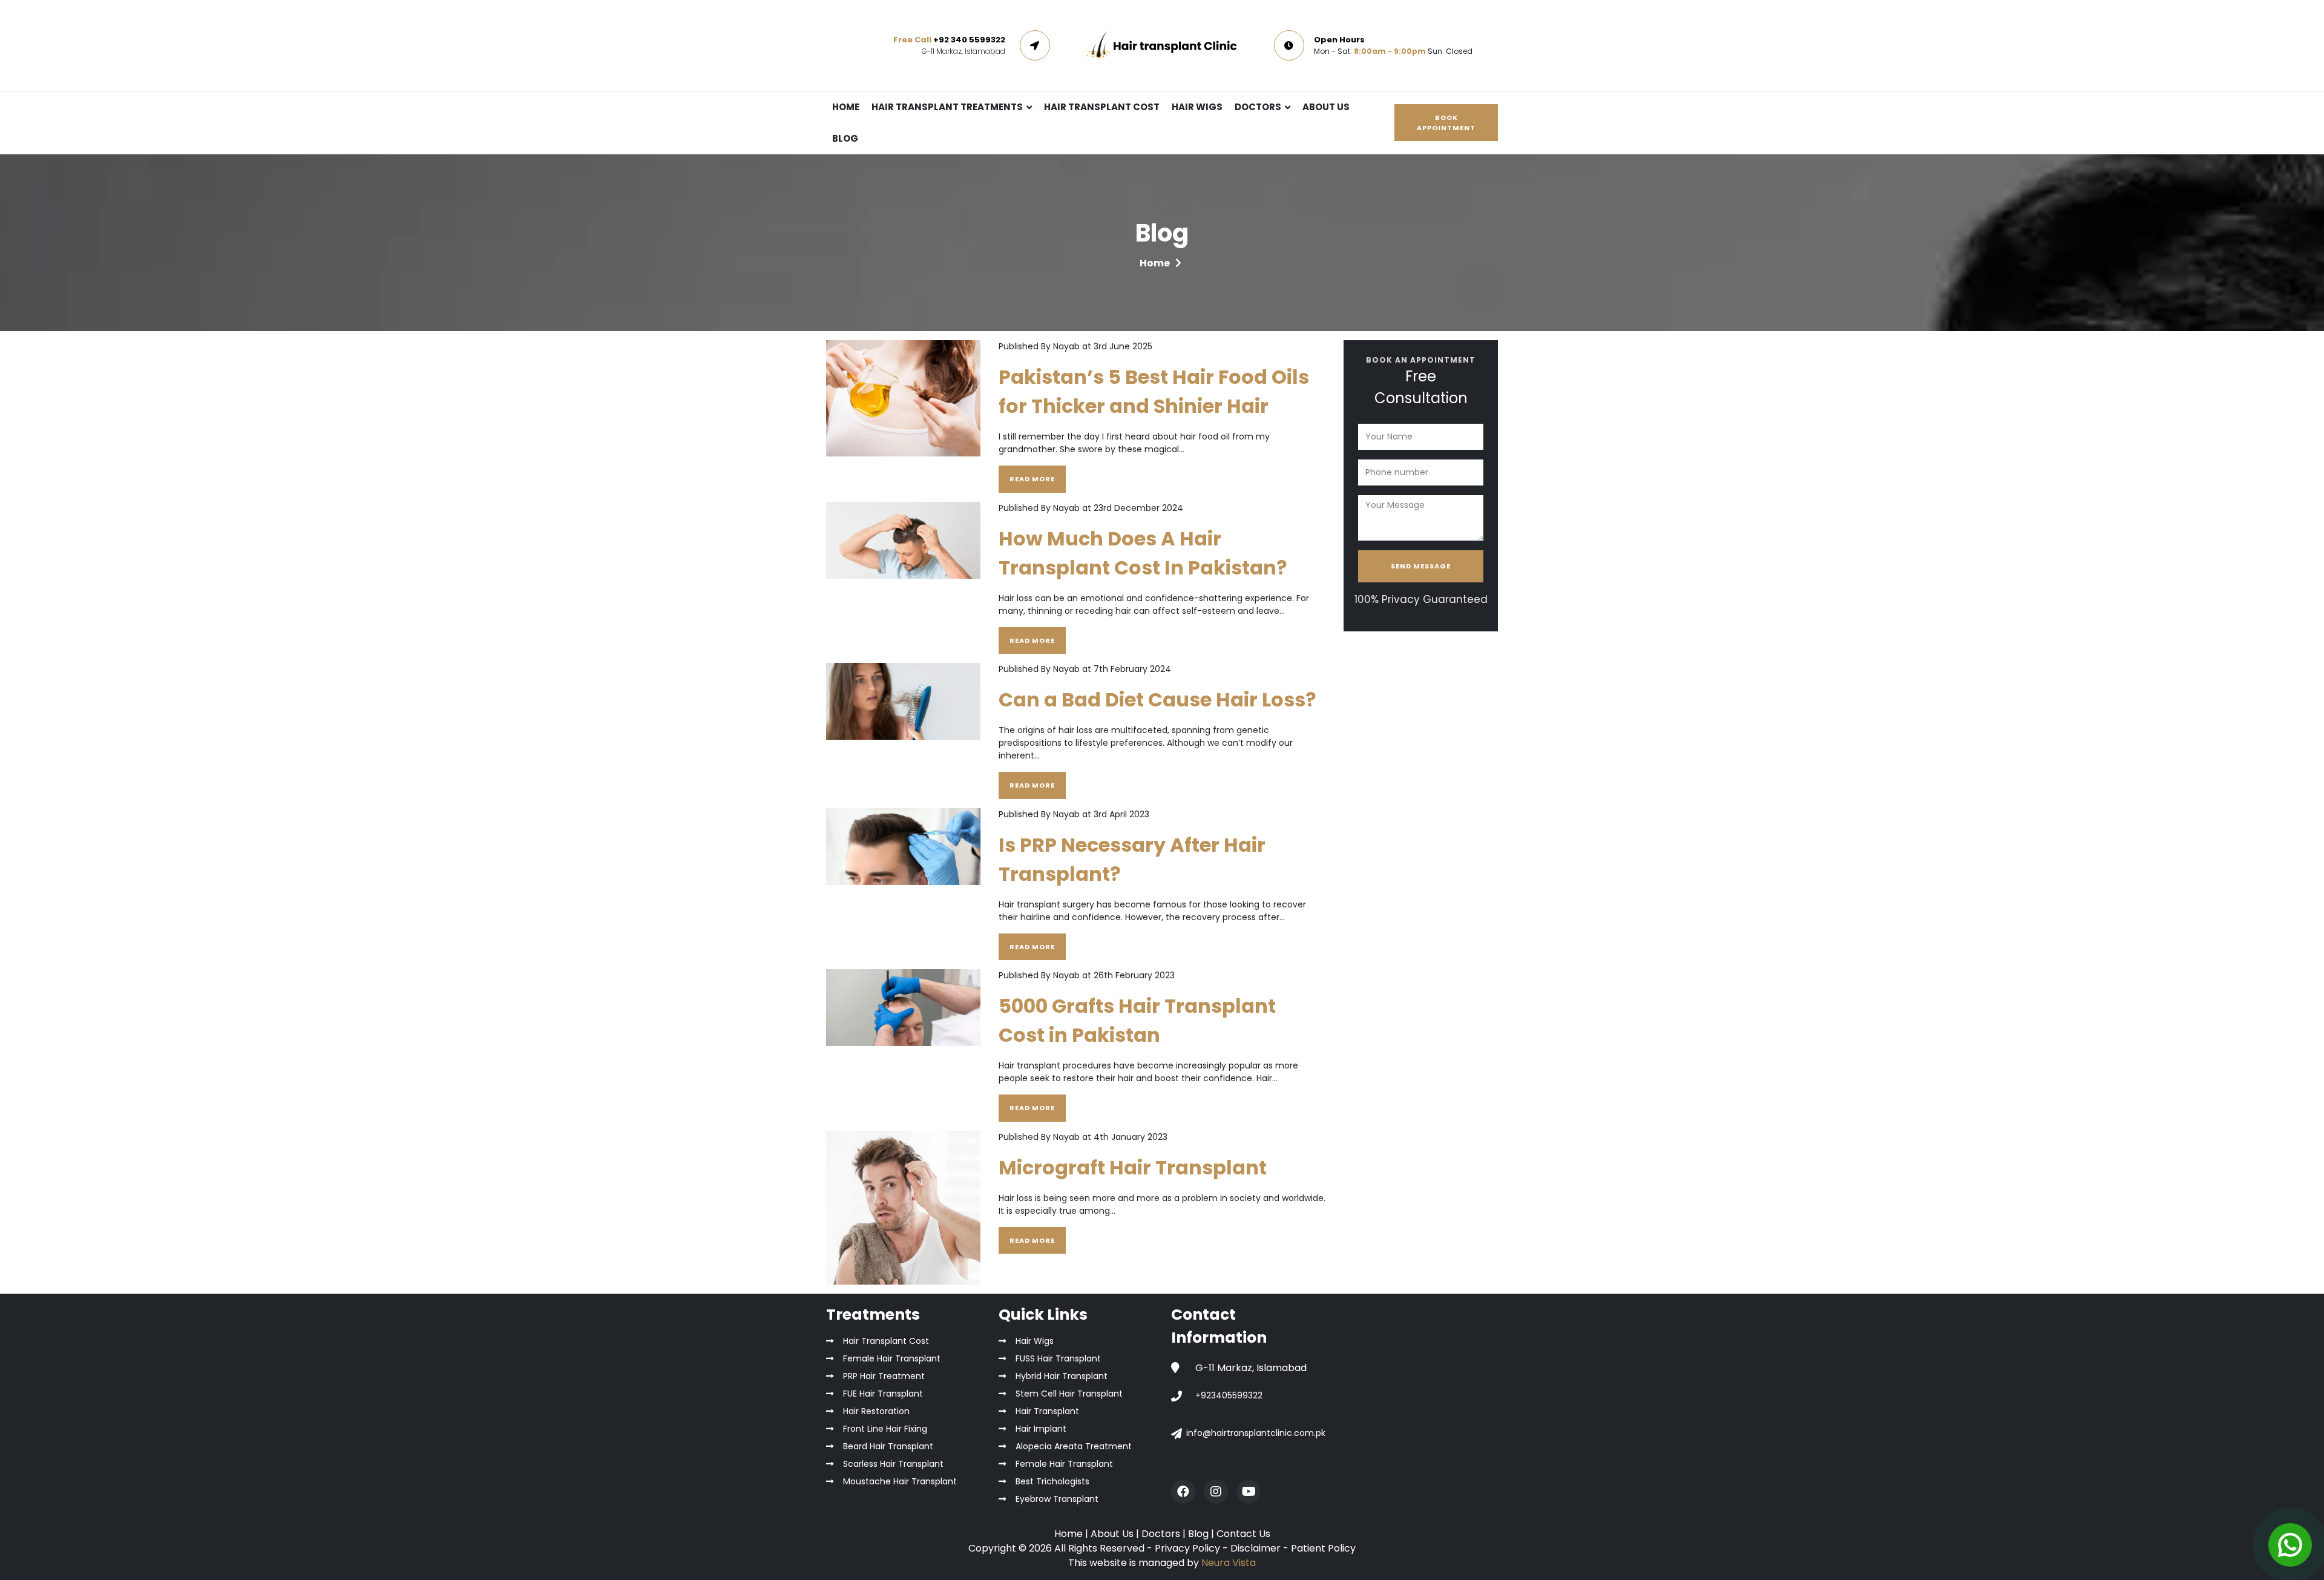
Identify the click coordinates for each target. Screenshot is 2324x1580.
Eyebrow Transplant (1057, 1499)
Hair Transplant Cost (886, 1341)
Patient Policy (1323, 1548)
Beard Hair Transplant (888, 1446)
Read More (1032, 479)
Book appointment (1446, 123)
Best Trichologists (1052, 1481)
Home (1155, 263)
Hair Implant (1041, 1429)
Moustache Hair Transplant (900, 1481)
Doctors (1162, 1534)
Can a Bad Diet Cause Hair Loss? (1157, 699)
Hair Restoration (876, 1411)
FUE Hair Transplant (883, 1394)
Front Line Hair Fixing (885, 1429)
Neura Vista (1229, 1563)
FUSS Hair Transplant (1058, 1358)
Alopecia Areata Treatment (1074, 1446)
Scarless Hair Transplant (893, 1464)
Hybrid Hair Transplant (1062, 1376)
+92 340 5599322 (969, 40)
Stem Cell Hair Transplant (1069, 1394)
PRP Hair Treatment (884, 1376)
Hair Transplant (1047, 1411)
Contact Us (1243, 1534)
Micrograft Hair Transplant (1133, 1167)
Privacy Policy (1187, 1548)
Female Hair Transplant (892, 1358)
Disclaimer (1256, 1548)
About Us (1113, 1534)
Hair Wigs (1035, 1341)
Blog (1200, 1534)
